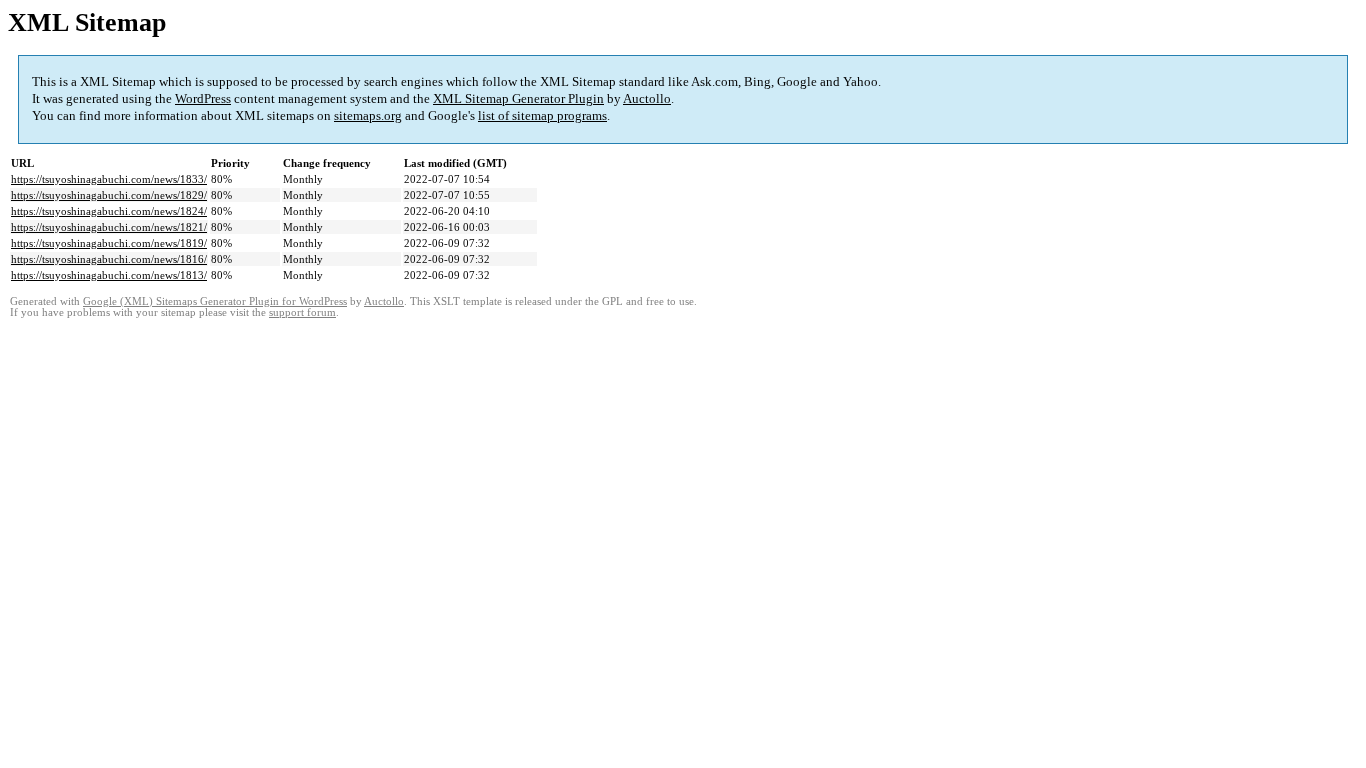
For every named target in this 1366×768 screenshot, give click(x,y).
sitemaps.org (368, 115)
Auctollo (647, 98)
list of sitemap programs (542, 115)
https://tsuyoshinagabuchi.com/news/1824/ (109, 211)
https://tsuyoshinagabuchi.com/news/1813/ (109, 275)
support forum (302, 312)
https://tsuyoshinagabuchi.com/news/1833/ (109, 179)
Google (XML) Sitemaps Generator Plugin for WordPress (215, 301)
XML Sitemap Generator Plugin (518, 98)
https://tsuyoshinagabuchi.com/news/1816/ (109, 259)
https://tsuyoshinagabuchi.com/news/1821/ (109, 227)
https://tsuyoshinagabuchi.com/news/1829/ (109, 195)
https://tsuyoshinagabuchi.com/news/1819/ (109, 243)
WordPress (203, 98)
